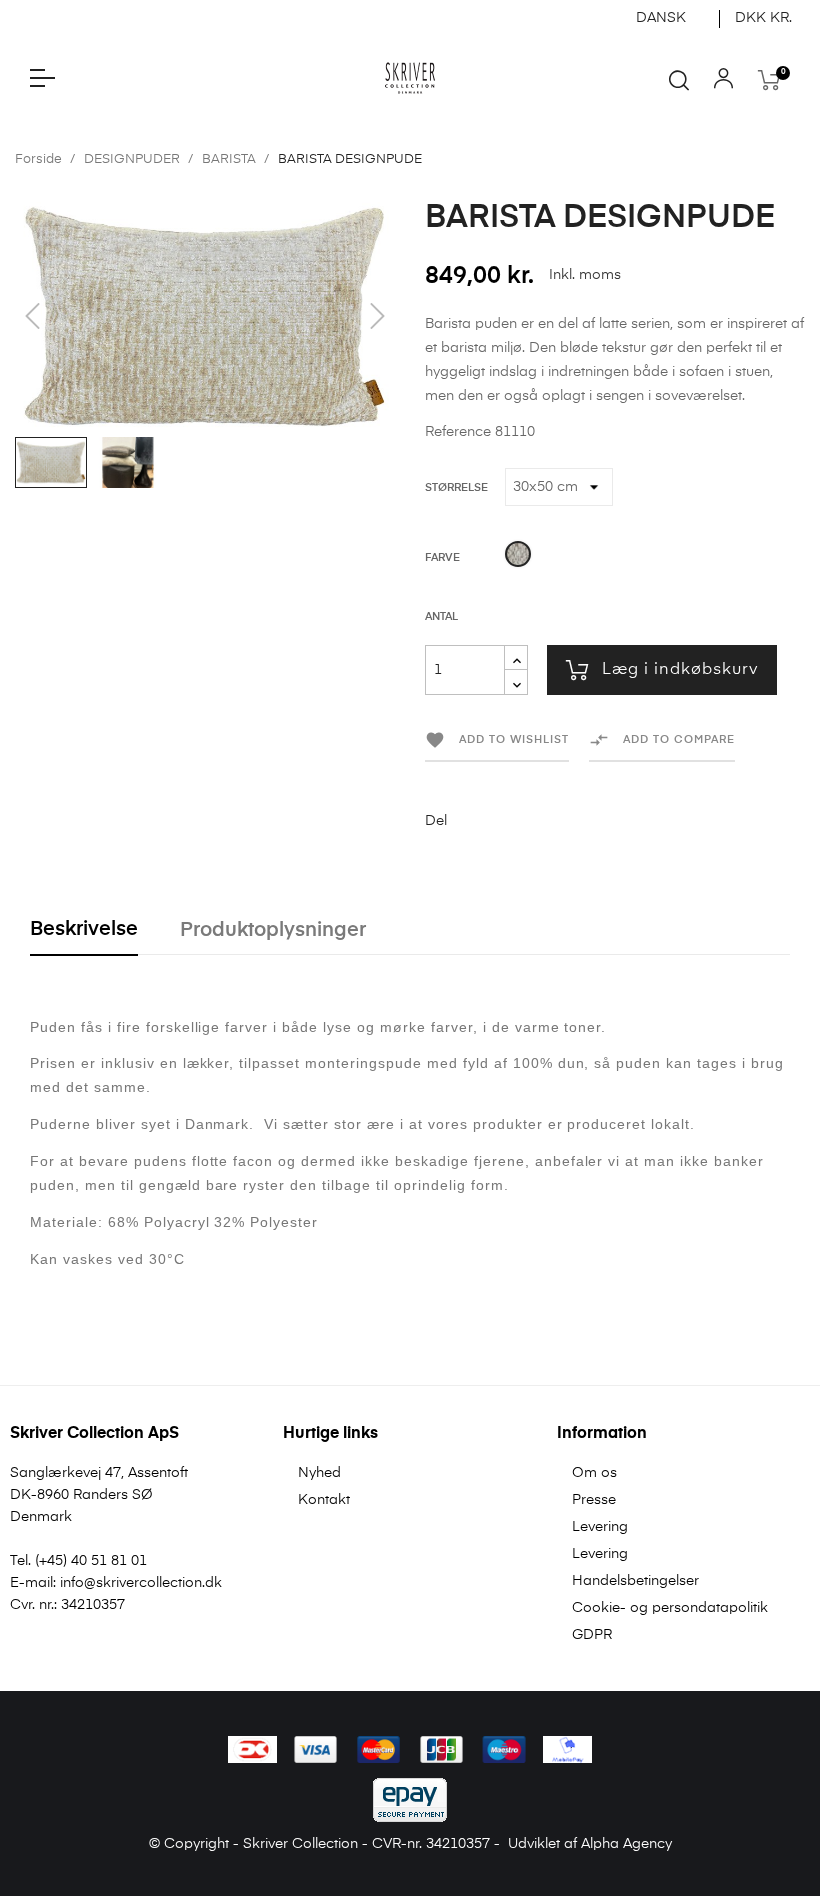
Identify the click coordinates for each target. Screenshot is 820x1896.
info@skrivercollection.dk (141, 1583)
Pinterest (534, 821)
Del (472, 821)
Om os (594, 1473)
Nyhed (319, 1473)
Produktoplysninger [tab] (273, 930)
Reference (458, 432)
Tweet (503, 821)
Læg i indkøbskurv (680, 670)
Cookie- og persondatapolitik (670, 1608)
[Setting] (723, 83)
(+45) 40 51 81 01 (91, 1561)
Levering (600, 1527)
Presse (594, 1500)
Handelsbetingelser (635, 1581)
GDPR (592, 1635)
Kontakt (324, 1500)
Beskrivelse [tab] (84, 929)
